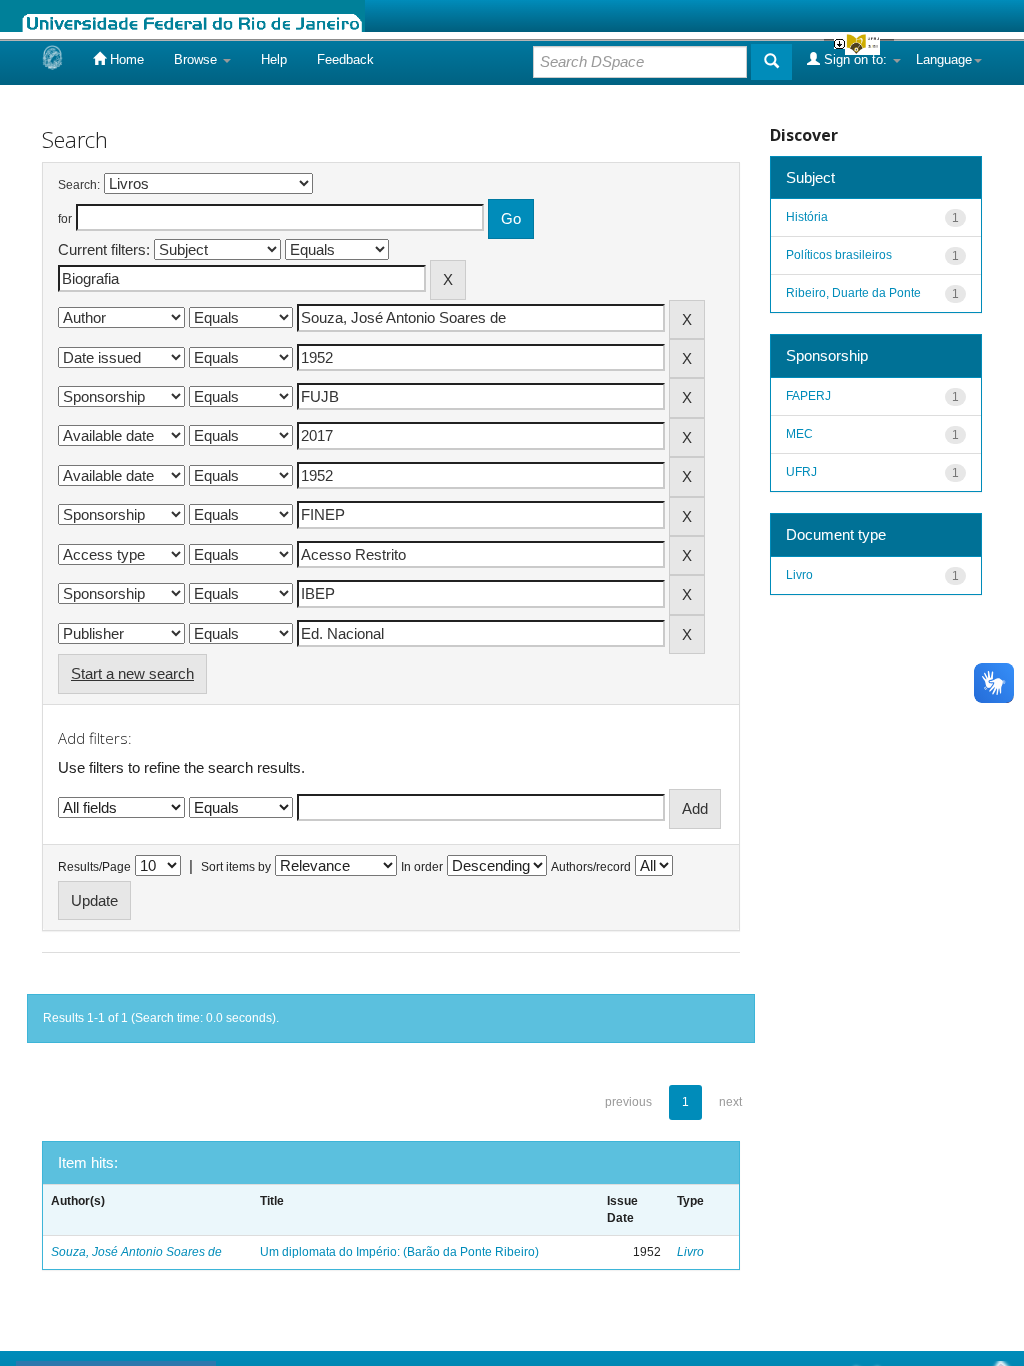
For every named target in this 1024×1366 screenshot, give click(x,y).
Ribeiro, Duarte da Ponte (853, 293)
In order (422, 867)
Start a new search (132, 673)
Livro (690, 1252)
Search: (79, 185)
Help (274, 59)
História (807, 217)
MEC (799, 434)
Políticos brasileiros (839, 255)
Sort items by (236, 867)
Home (125, 59)
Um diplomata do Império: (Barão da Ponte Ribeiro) (399, 1252)
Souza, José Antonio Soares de (136, 1252)
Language (944, 59)
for (65, 219)
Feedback (345, 59)
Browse (197, 59)
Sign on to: (855, 59)
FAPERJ (808, 396)
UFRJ (801, 472)
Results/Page (94, 867)
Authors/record (591, 867)
